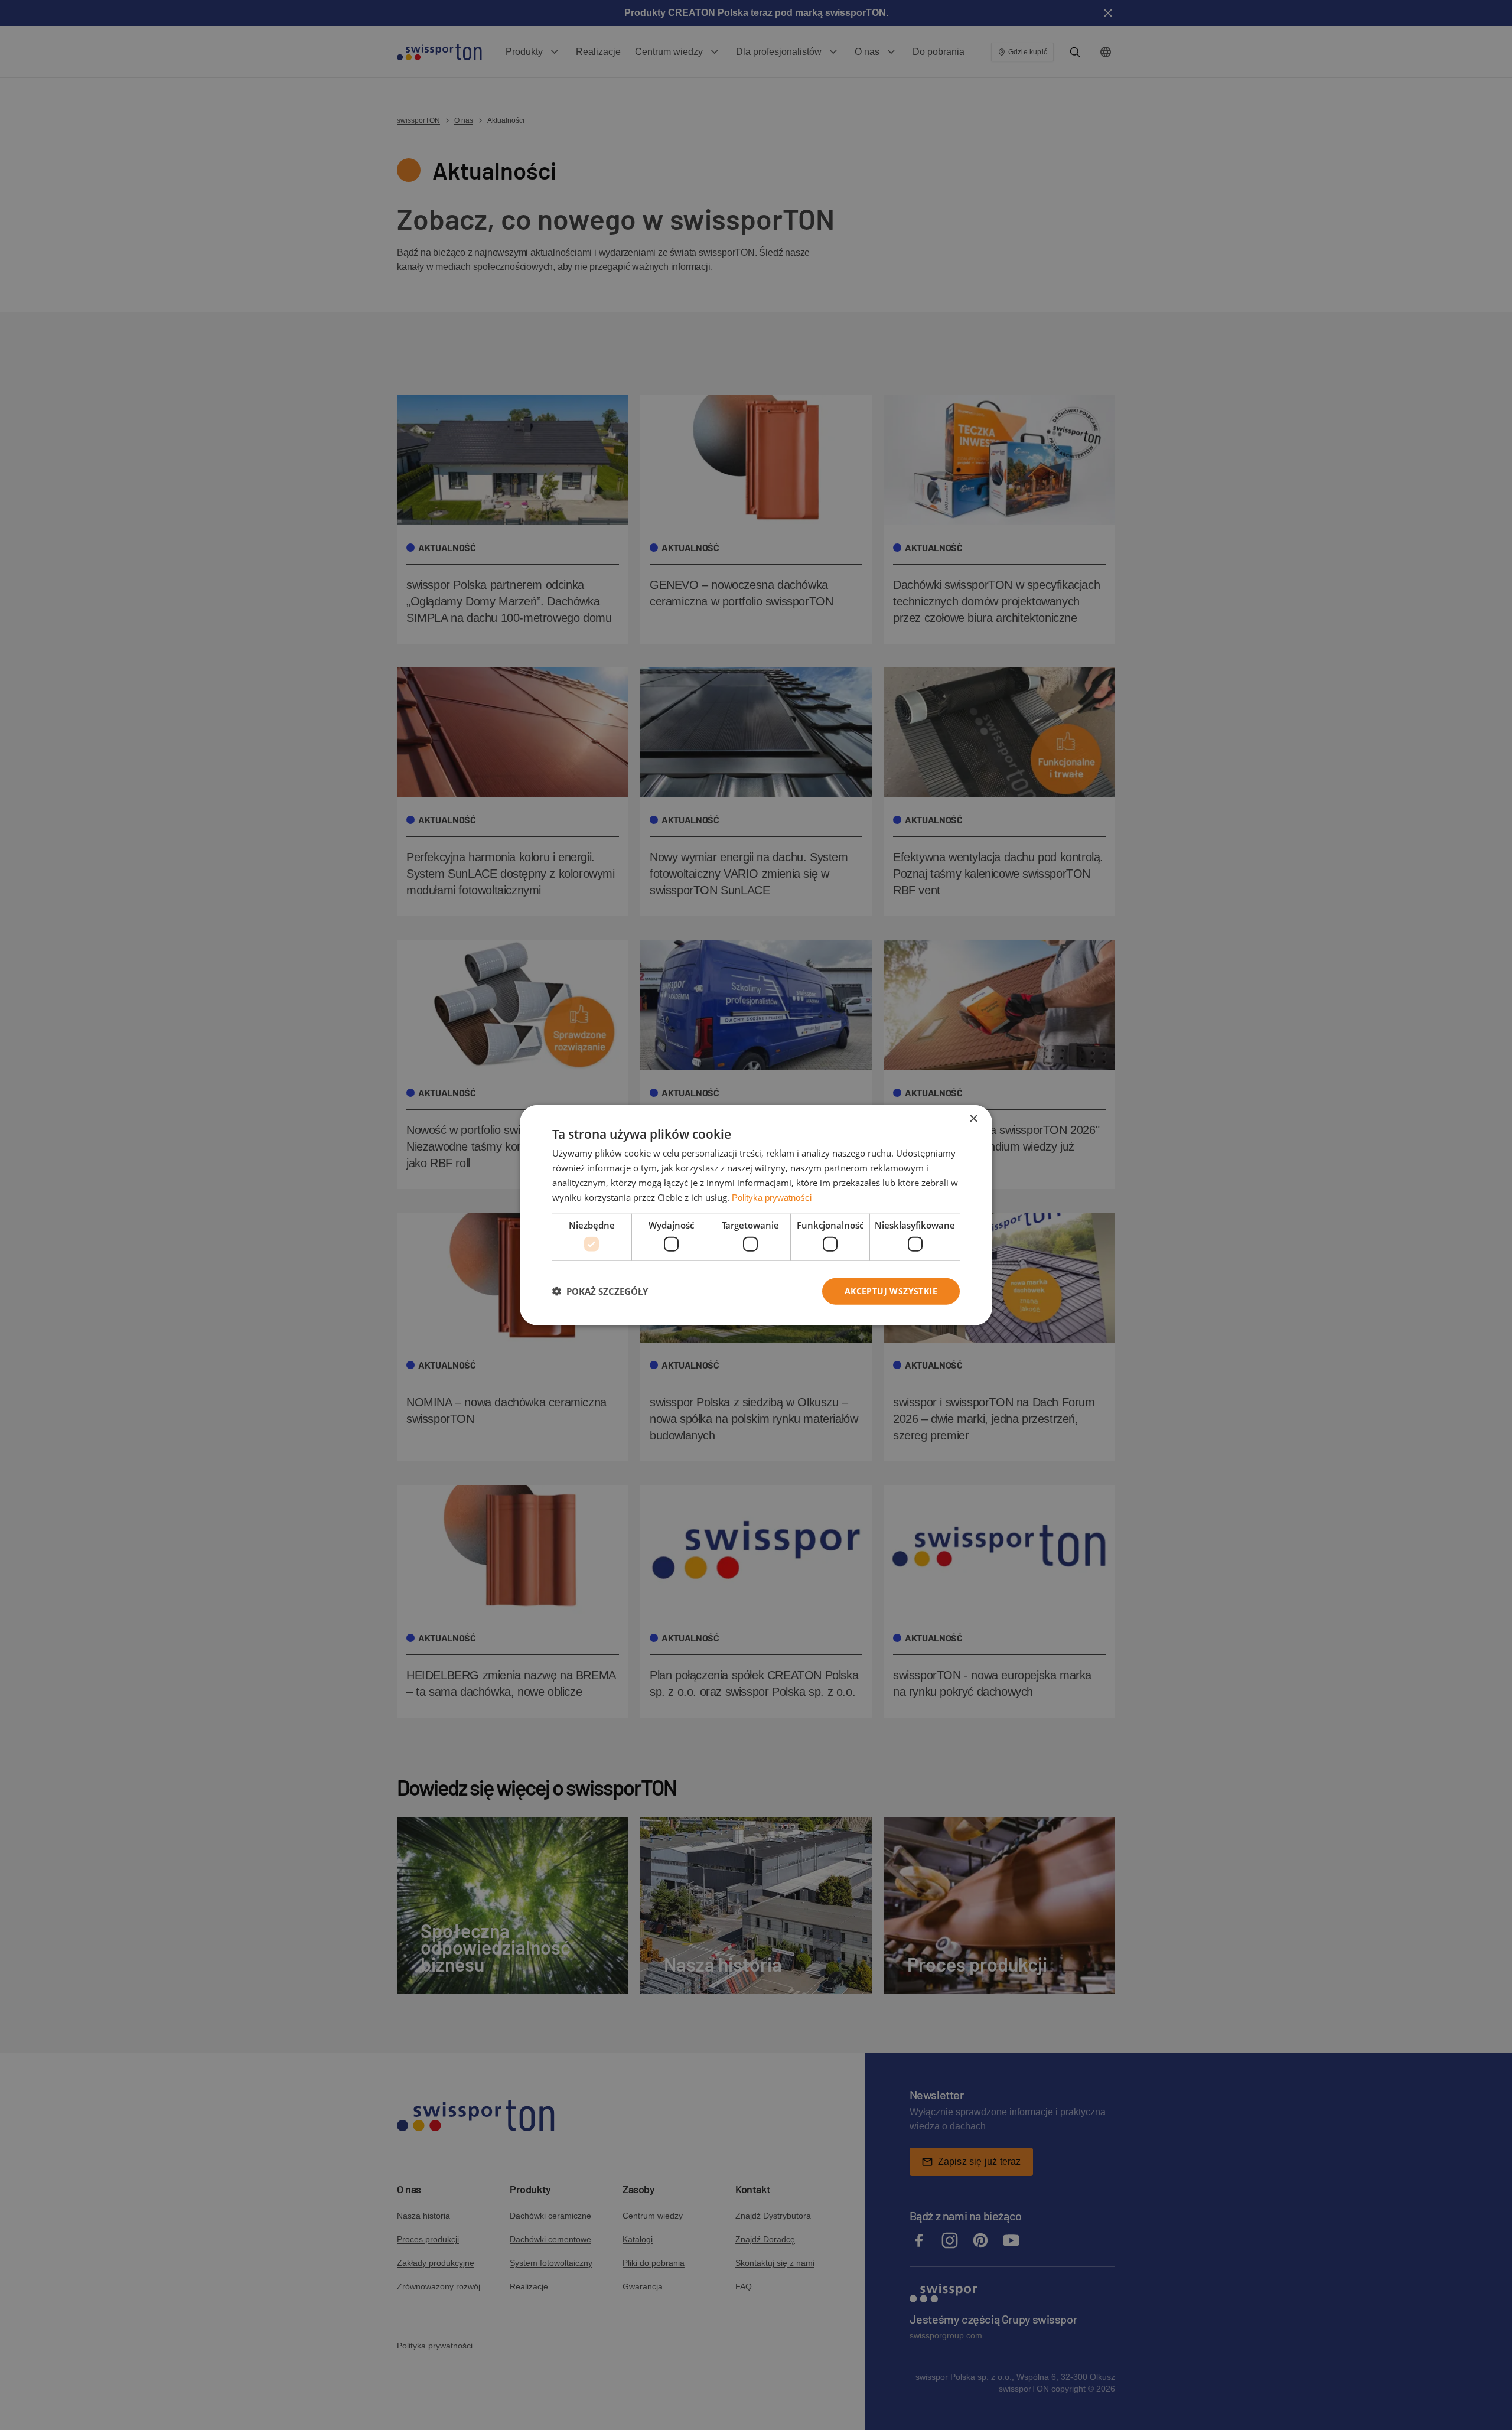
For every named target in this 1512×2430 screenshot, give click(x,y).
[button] (600, 1291)
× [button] (973, 1119)
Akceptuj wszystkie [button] (891, 1291)
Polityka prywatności (772, 1197)
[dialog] (756, 1215)
